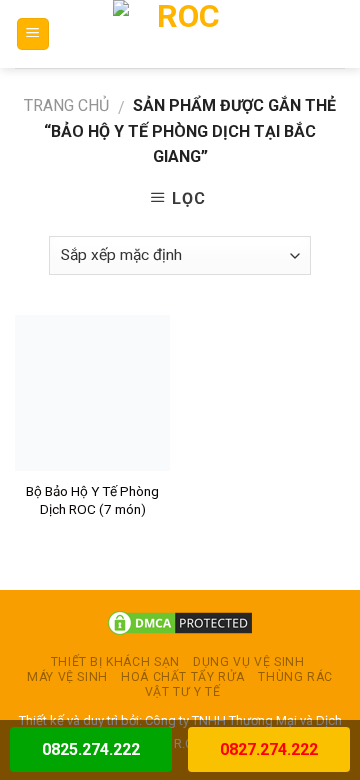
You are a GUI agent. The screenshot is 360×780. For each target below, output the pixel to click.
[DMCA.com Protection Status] (180, 622)
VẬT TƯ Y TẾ (183, 692)
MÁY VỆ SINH (67, 677)
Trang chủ (66, 105)
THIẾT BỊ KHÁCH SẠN (115, 662)
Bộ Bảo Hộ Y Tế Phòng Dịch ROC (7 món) (92, 500)
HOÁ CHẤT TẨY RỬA (183, 677)
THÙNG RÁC (295, 677)
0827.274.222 (269, 749)
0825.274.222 (91, 749)
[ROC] (180, 34)
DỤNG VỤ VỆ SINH (248, 662)
